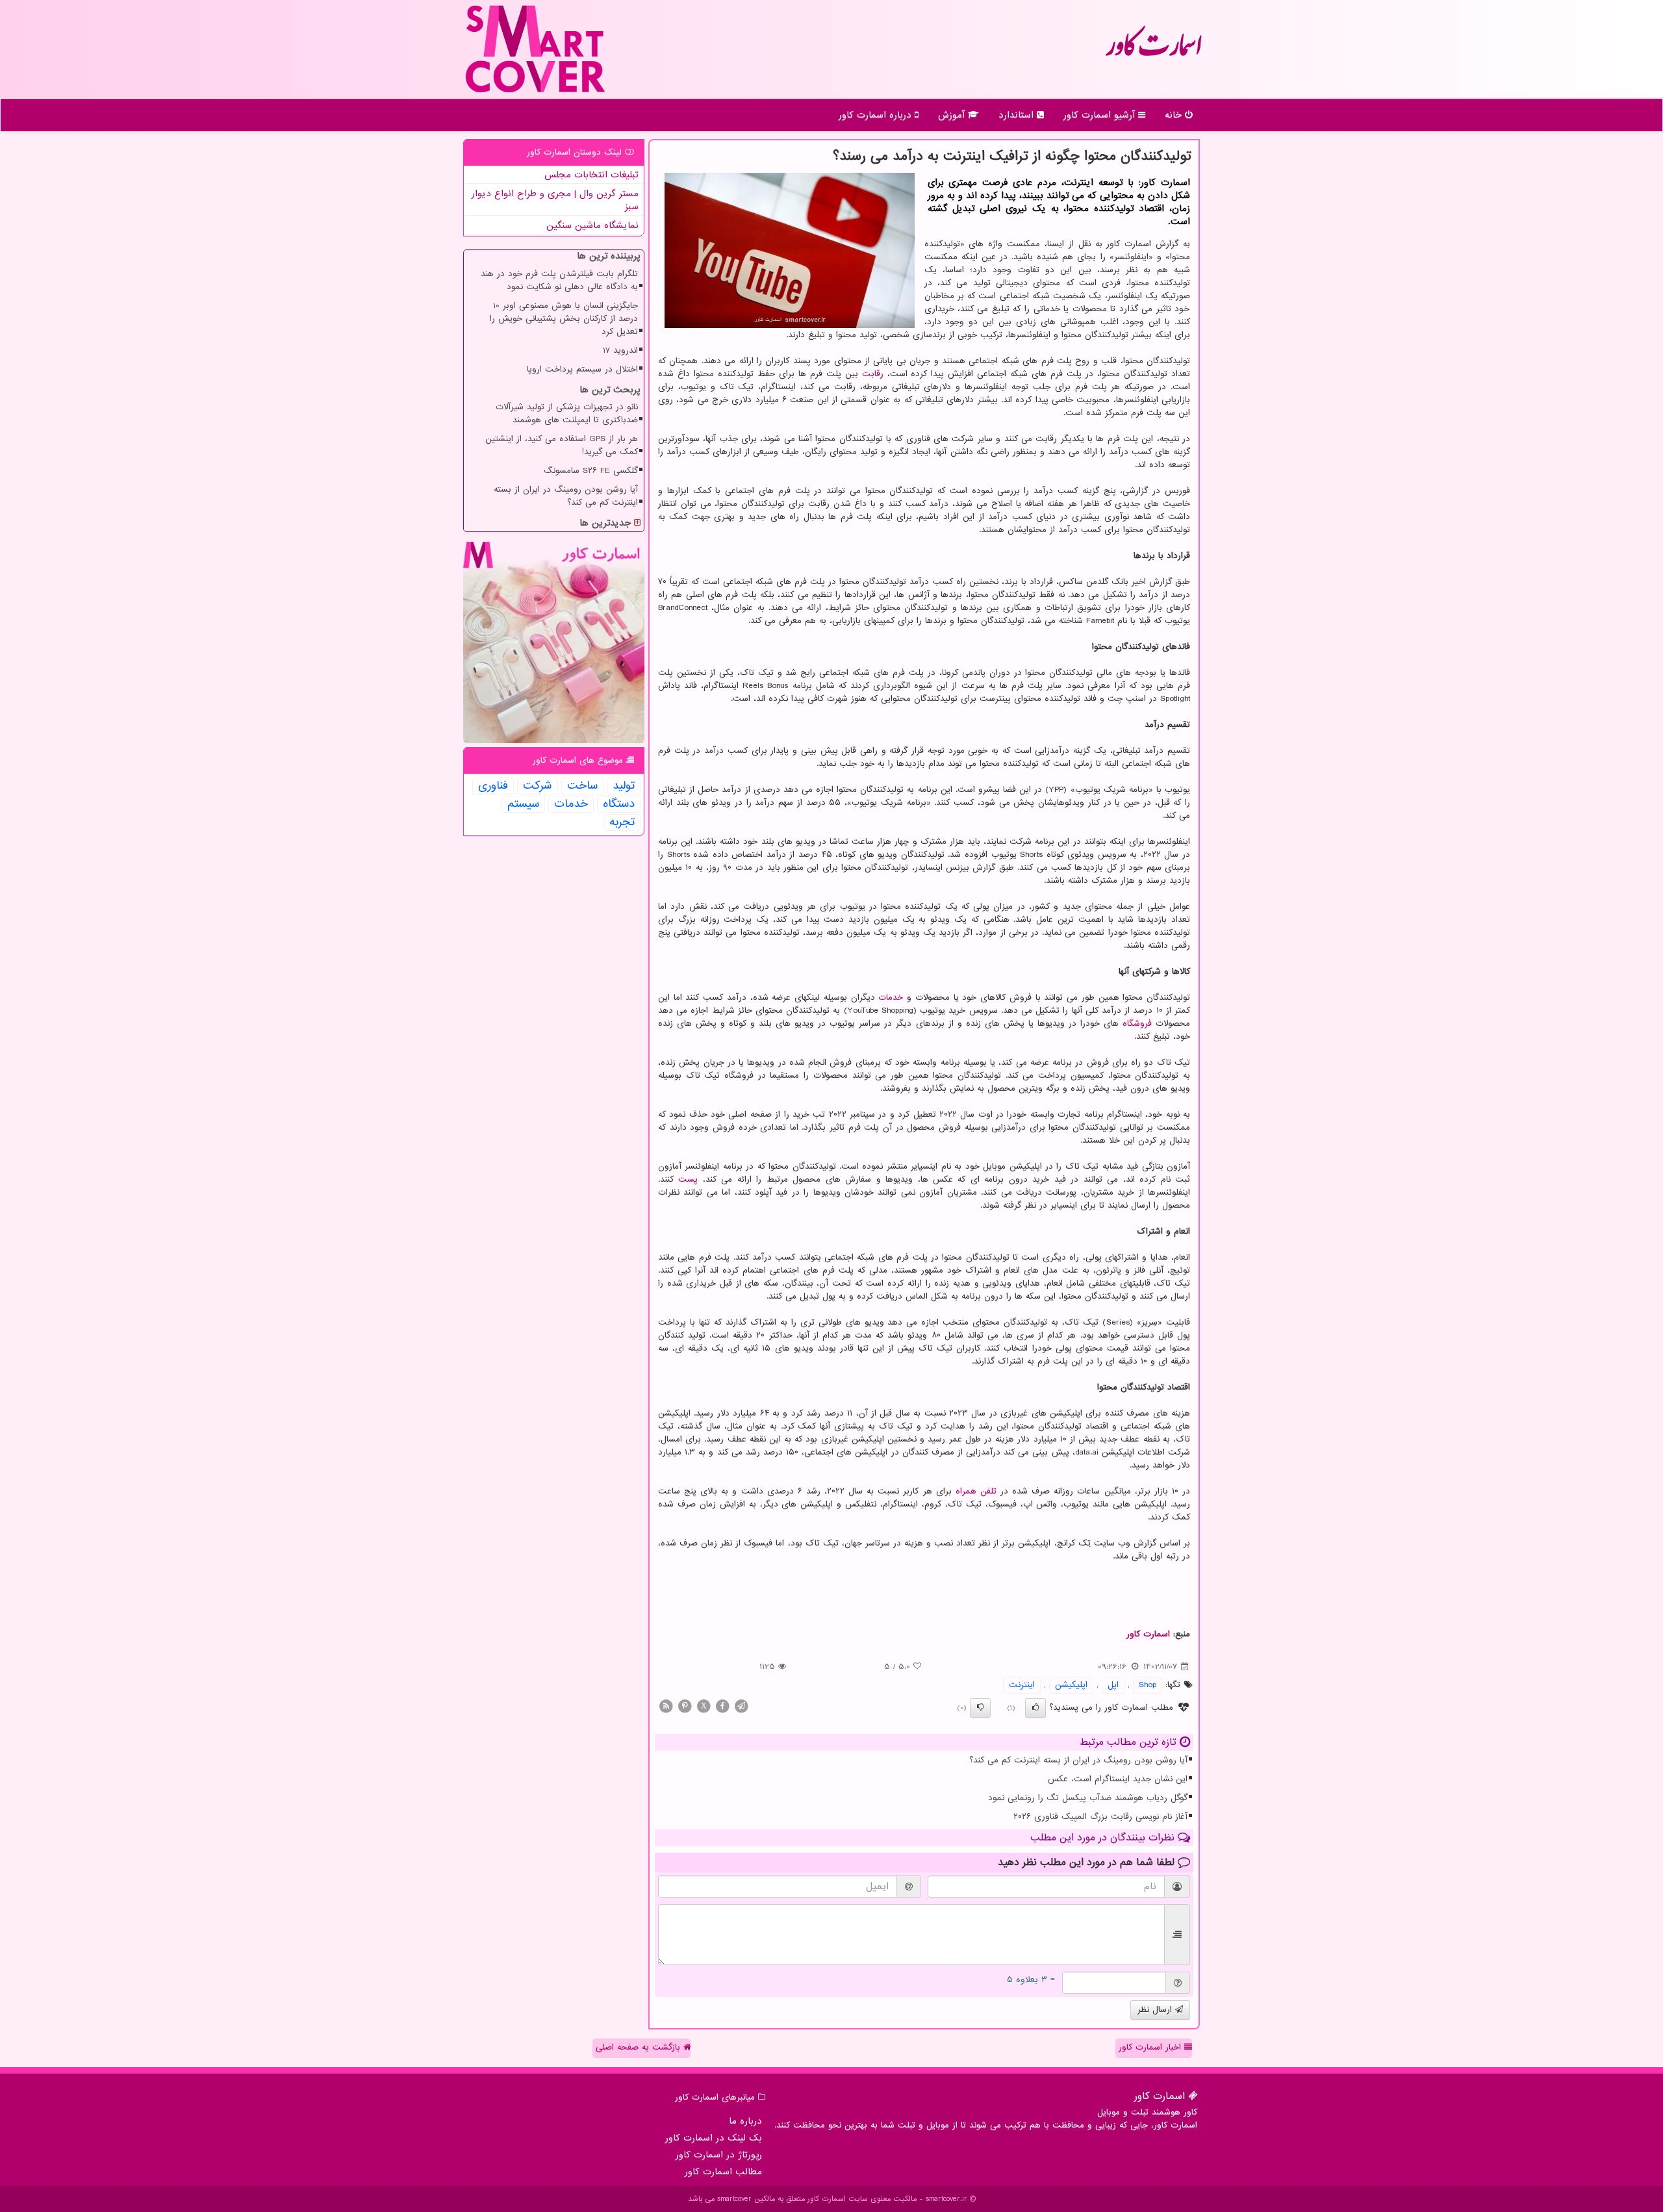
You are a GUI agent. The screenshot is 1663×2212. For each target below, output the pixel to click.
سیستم (523, 804)
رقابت (873, 374)
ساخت (582, 786)
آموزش (953, 115)
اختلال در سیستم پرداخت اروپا (582, 369)
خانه (1175, 115)
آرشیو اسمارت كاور (1101, 115)
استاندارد (1018, 115)
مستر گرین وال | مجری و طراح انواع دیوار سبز (555, 200)
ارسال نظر (1156, 2010)
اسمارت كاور (1153, 52)
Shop (1148, 1685)
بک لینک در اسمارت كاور (714, 2138)
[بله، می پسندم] (1035, 1708)
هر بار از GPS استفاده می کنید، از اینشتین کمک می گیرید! (562, 445)
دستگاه (619, 804)
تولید (624, 786)
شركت (538, 786)
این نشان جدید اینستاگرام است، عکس (1118, 1779)
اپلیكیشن (1071, 1685)
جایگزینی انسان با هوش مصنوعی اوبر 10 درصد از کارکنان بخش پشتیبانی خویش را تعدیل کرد (564, 319)
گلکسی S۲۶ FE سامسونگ (591, 471)
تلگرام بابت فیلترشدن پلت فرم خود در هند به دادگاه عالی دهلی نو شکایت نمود (559, 280)
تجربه (622, 822)
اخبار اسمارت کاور (1151, 2047)
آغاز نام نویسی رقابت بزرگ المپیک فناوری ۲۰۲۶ (1100, 1817)
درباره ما (745, 2121)
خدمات (891, 998)
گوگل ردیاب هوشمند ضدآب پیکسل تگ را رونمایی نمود (1088, 1798)
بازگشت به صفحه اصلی (640, 2047)
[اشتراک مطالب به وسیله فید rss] (666, 1706)
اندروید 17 (620, 350)
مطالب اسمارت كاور (723, 2172)
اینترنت (1022, 1685)
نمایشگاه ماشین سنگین (592, 225)
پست (688, 1179)
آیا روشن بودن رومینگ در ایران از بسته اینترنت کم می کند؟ (1078, 1760)
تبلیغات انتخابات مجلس (591, 175)
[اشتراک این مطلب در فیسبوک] (722, 1706)
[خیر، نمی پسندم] (980, 1708)
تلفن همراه (976, 1491)
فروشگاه (1137, 1023)
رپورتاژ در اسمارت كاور (719, 2155)
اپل (1113, 1685)
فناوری (493, 786)
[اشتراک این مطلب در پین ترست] (685, 1706)
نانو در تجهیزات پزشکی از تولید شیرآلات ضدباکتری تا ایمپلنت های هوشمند (567, 413)
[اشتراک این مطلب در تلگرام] (741, 1706)
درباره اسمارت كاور (877, 115)
